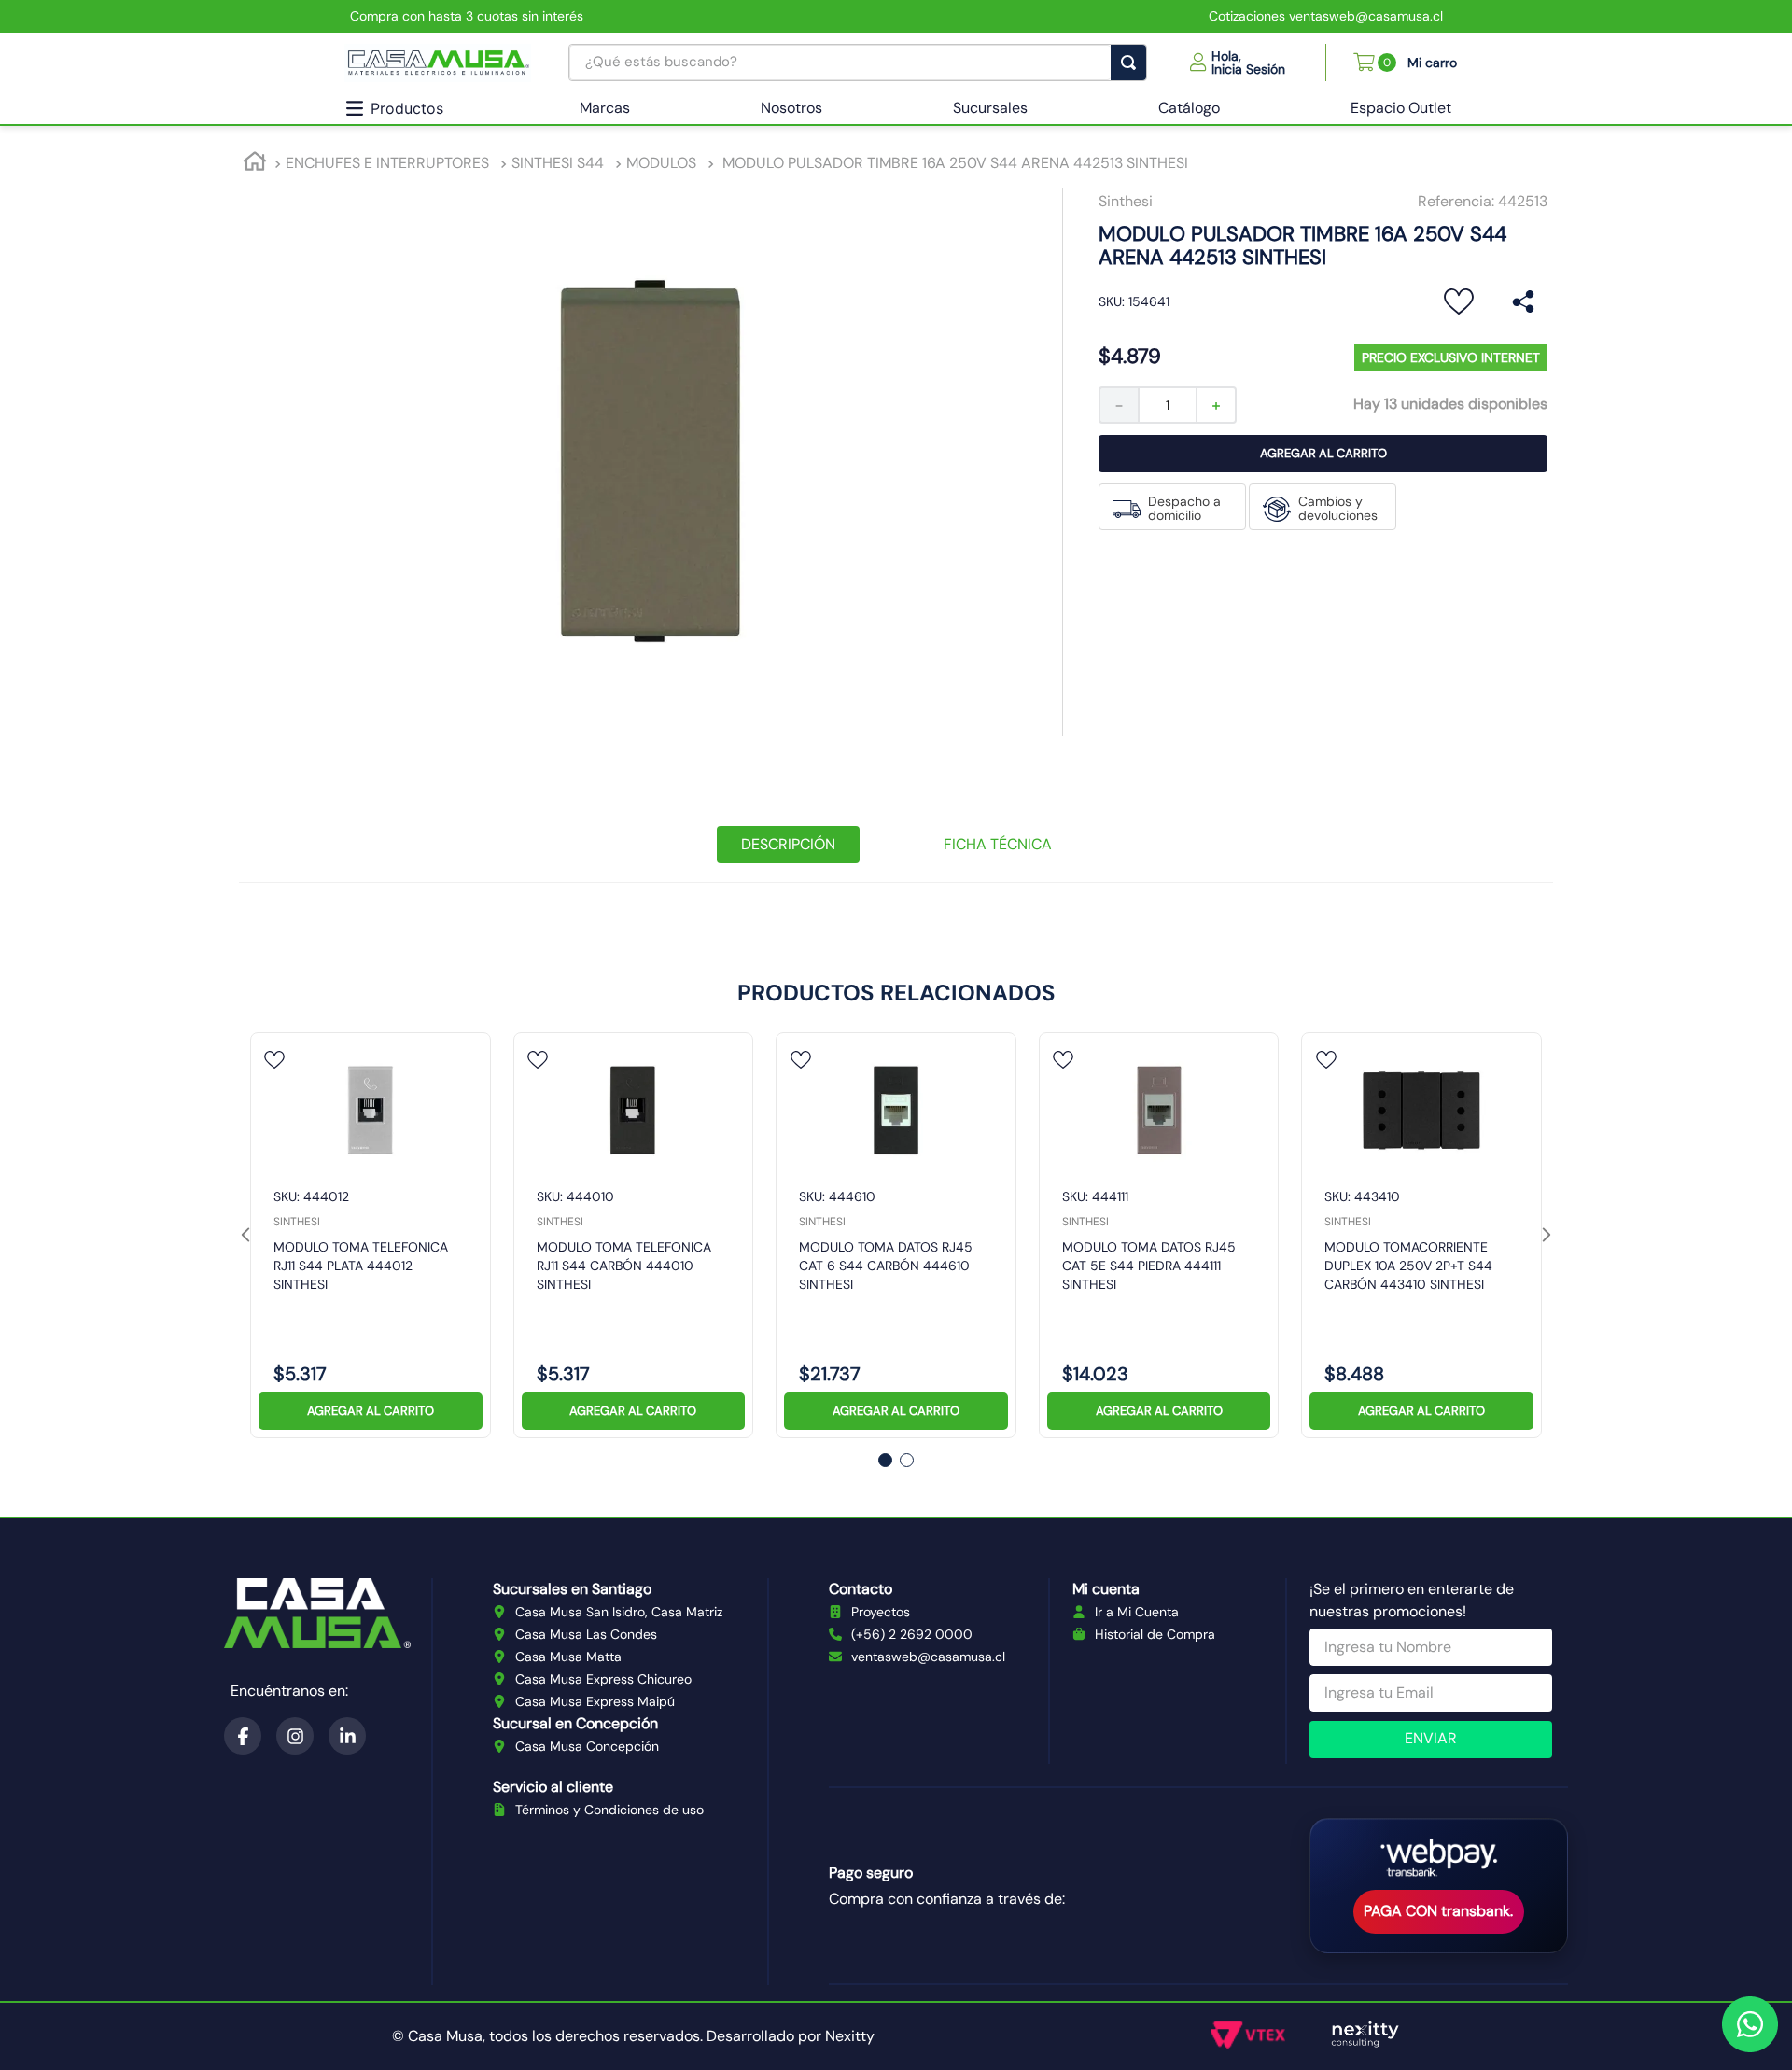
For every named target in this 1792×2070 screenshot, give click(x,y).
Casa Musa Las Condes (586, 1634)
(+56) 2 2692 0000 (912, 1634)
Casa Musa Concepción (587, 1746)
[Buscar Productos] (1132, 63)
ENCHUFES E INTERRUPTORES (387, 163)
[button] (1238, 63)
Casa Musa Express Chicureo (603, 1679)
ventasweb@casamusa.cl (928, 1657)
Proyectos (881, 1612)
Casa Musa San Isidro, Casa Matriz (619, 1612)
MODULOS (661, 163)
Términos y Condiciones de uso (609, 1810)
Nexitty (850, 2036)
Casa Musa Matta (568, 1657)
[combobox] (858, 63)
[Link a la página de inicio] (255, 164)
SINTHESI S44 (558, 163)
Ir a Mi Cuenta (1137, 1612)
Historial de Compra (1155, 1634)
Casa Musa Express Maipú (595, 1701)
